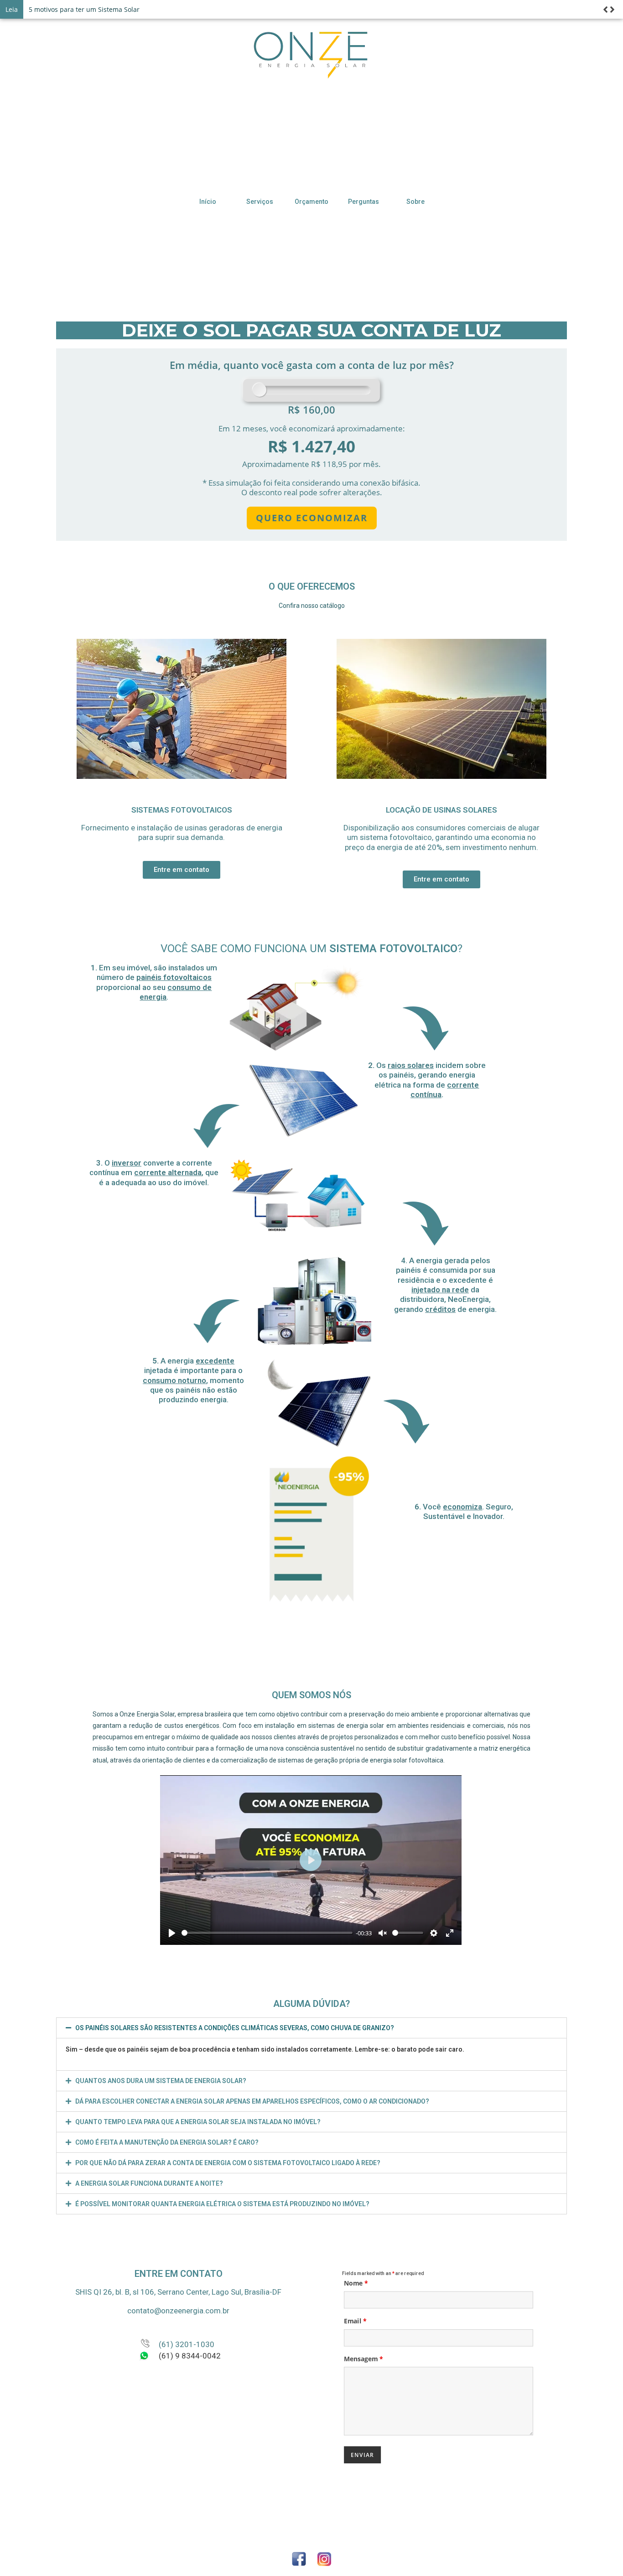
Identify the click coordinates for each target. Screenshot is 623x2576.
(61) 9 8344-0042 (190, 2356)
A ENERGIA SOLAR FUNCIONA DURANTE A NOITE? (149, 2183)
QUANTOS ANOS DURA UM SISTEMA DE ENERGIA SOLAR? (161, 2081)
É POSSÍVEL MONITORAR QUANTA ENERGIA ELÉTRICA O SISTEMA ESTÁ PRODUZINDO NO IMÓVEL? (222, 2204)
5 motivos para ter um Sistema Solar (84, 9)
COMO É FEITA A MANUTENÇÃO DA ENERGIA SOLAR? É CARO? (167, 2142)
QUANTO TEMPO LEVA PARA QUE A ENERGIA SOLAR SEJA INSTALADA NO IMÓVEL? (198, 2122)
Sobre (415, 202)
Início (208, 202)
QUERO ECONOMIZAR (312, 518)
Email (355, 2321)
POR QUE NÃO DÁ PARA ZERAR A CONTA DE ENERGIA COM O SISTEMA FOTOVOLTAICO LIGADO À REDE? (228, 2163)
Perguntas (363, 202)
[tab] (311, 2028)
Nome (356, 2283)
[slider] (267, 1933)
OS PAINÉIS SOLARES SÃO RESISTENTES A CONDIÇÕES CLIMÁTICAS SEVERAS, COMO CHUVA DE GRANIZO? (235, 2028)
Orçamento (311, 202)
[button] (182, 870)
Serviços (260, 202)
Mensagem (363, 2358)
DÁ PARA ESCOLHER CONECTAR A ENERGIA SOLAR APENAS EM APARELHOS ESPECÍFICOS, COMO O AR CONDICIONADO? (252, 2101)
